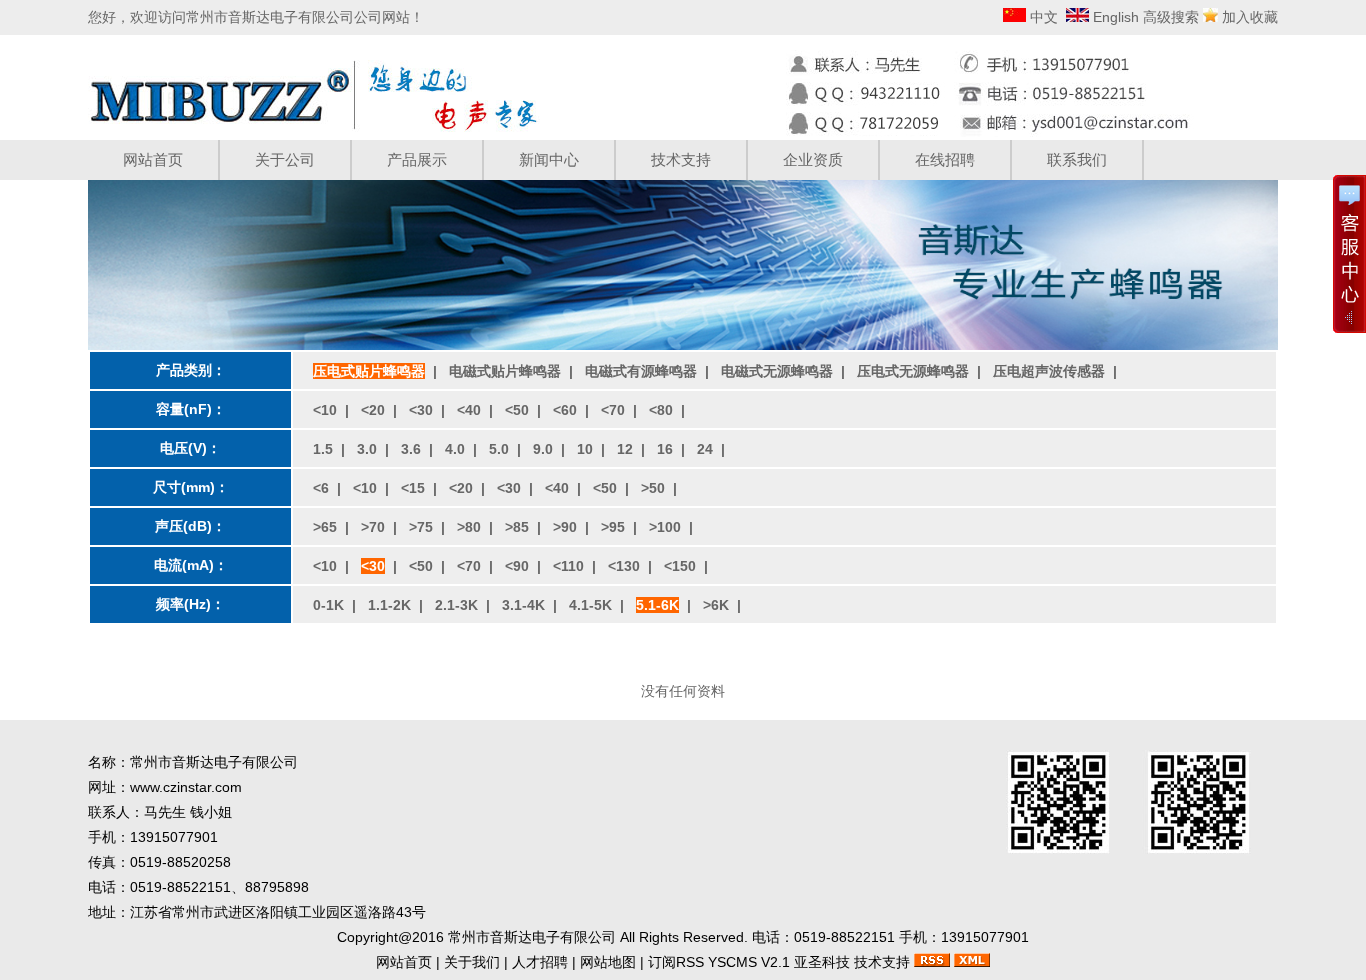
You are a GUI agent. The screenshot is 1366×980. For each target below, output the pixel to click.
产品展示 (417, 159)
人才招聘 (540, 962)
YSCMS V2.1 (749, 962)
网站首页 (153, 159)
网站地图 (608, 962)
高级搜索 (1171, 17)
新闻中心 (549, 159)
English (1114, 17)
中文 (1042, 17)
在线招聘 (945, 159)
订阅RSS (676, 962)
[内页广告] (683, 345)
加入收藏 (1250, 17)
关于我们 (472, 962)
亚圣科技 (822, 962)
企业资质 (813, 159)
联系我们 (1077, 159)
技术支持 (681, 159)
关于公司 (285, 159)
